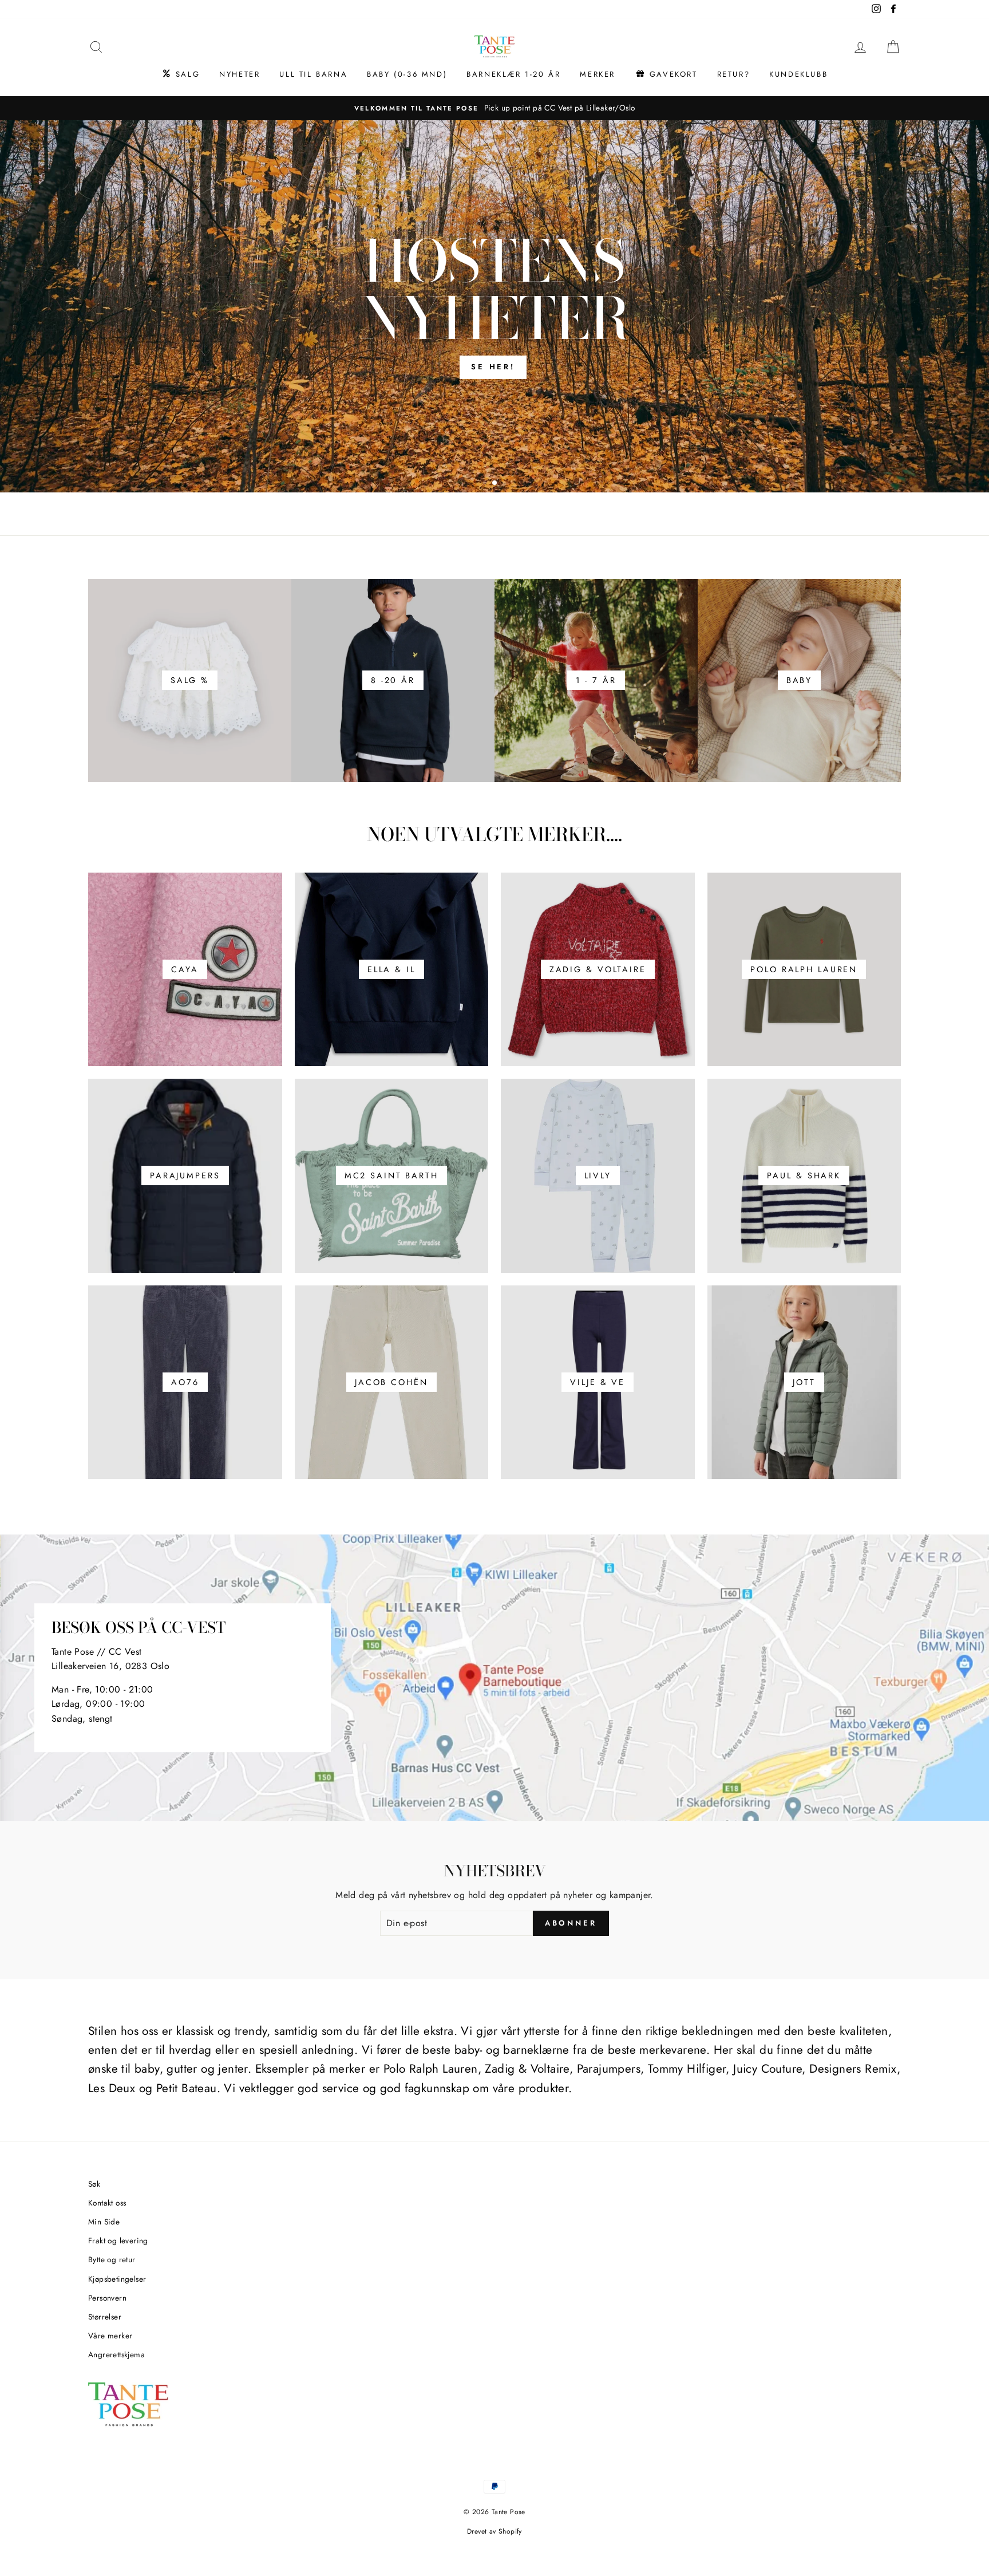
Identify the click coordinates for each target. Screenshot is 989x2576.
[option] (494, 108)
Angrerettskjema (116, 2354)
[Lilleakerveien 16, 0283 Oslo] (494, 1678)
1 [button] (486, 484)
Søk (94, 2184)
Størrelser (105, 2317)
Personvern (107, 2298)
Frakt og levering (118, 2240)
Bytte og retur (112, 2259)
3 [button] (505, 484)
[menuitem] (181, 74)
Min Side (104, 2222)
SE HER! (493, 367)
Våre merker (110, 2336)
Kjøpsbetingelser (117, 2279)
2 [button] (495, 483)
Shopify (510, 2531)
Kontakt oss (107, 2203)
